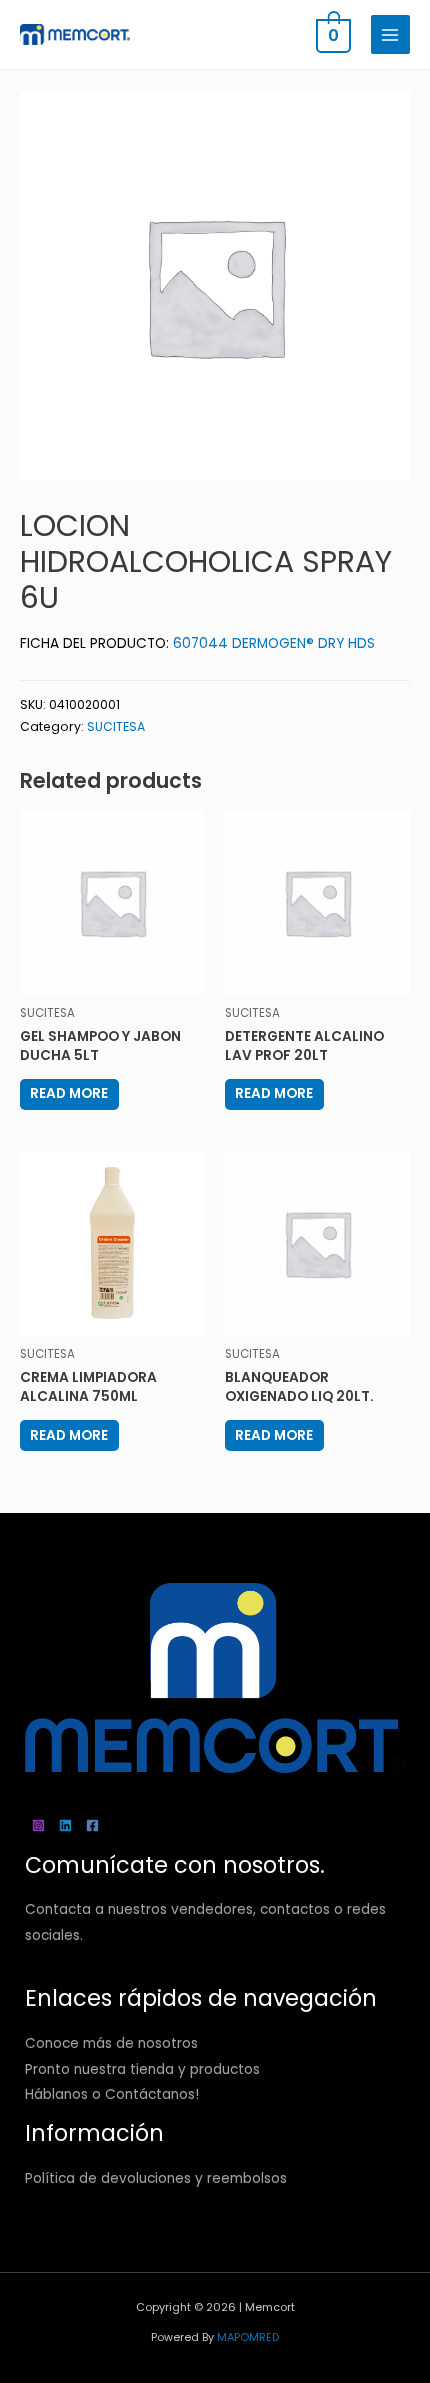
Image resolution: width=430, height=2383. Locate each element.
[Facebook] (92, 1825)
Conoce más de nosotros (111, 2043)
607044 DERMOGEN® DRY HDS (274, 643)
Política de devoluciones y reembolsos (156, 2178)
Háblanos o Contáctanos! (112, 2094)
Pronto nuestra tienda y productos (142, 2069)
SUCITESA (116, 726)
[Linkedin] (65, 1825)
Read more (69, 1093)
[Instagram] (38, 1825)
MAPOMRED (248, 2337)
